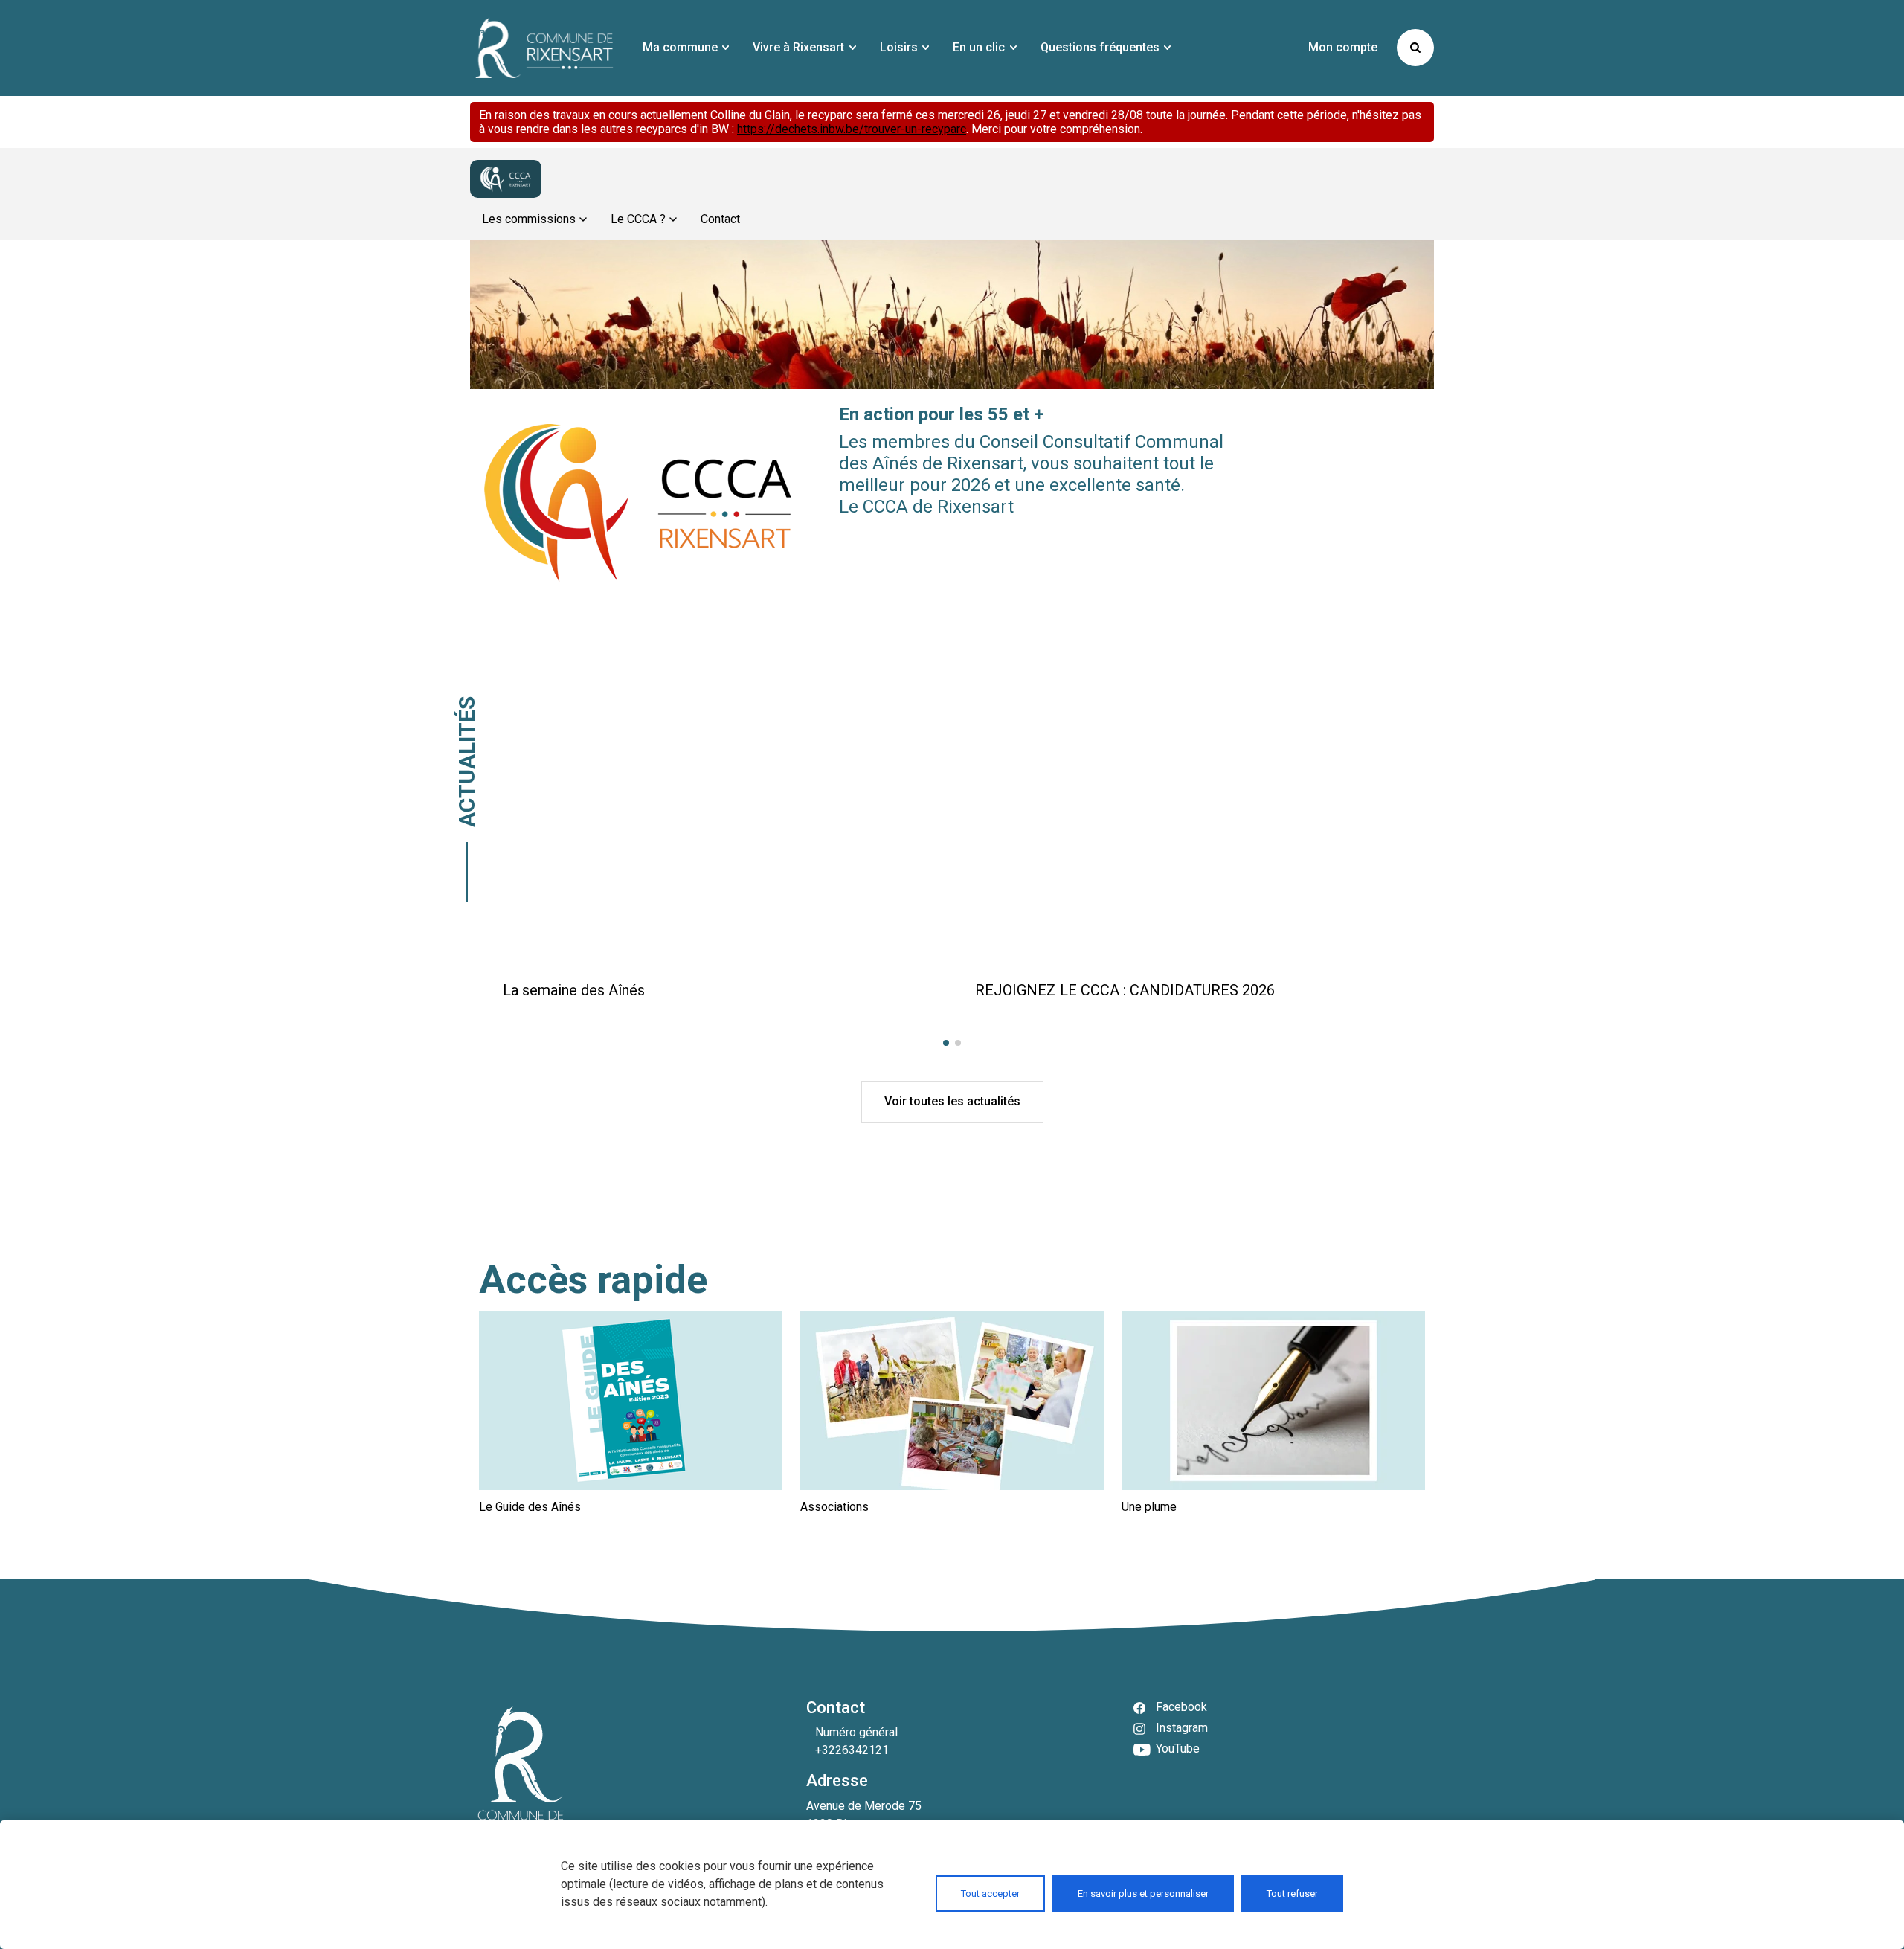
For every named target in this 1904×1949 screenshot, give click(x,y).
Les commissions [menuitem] (529, 219)
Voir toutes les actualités (952, 1101)
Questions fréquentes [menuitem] (1100, 47)
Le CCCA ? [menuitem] (638, 219)
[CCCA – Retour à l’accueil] (506, 179)
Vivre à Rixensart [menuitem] (798, 47)
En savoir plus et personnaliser (1143, 1894)
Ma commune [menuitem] (680, 47)
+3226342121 (852, 1750)
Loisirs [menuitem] (899, 47)
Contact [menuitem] (720, 219)
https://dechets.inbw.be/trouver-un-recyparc (852, 129)
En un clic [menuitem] (979, 47)
